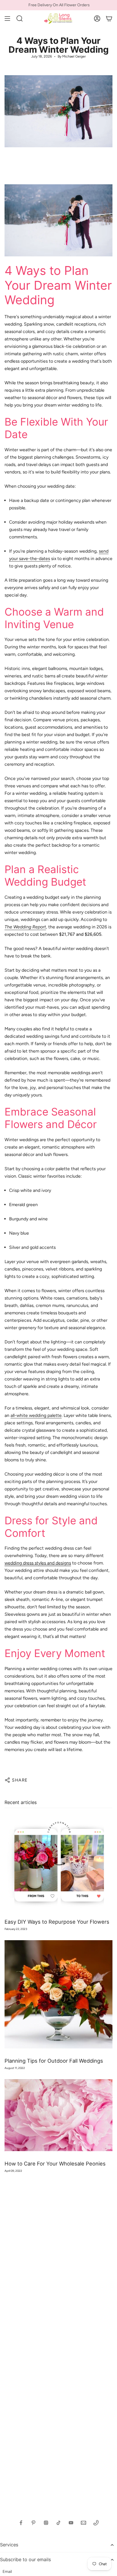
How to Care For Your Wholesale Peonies (55, 2164)
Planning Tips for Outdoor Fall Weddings (54, 2061)
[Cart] (109, 19)
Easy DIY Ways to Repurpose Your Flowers (57, 1922)
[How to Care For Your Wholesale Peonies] (58, 2115)
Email (7, 2572)
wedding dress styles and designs (38, 1563)
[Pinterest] (34, 2523)
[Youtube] (71, 2523)
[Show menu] (7, 19)
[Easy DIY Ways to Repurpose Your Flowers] (58, 1863)
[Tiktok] (58, 2523)
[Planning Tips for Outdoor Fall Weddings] (58, 1994)
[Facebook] (21, 2523)
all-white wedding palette (36, 1415)
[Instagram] (46, 2523)
